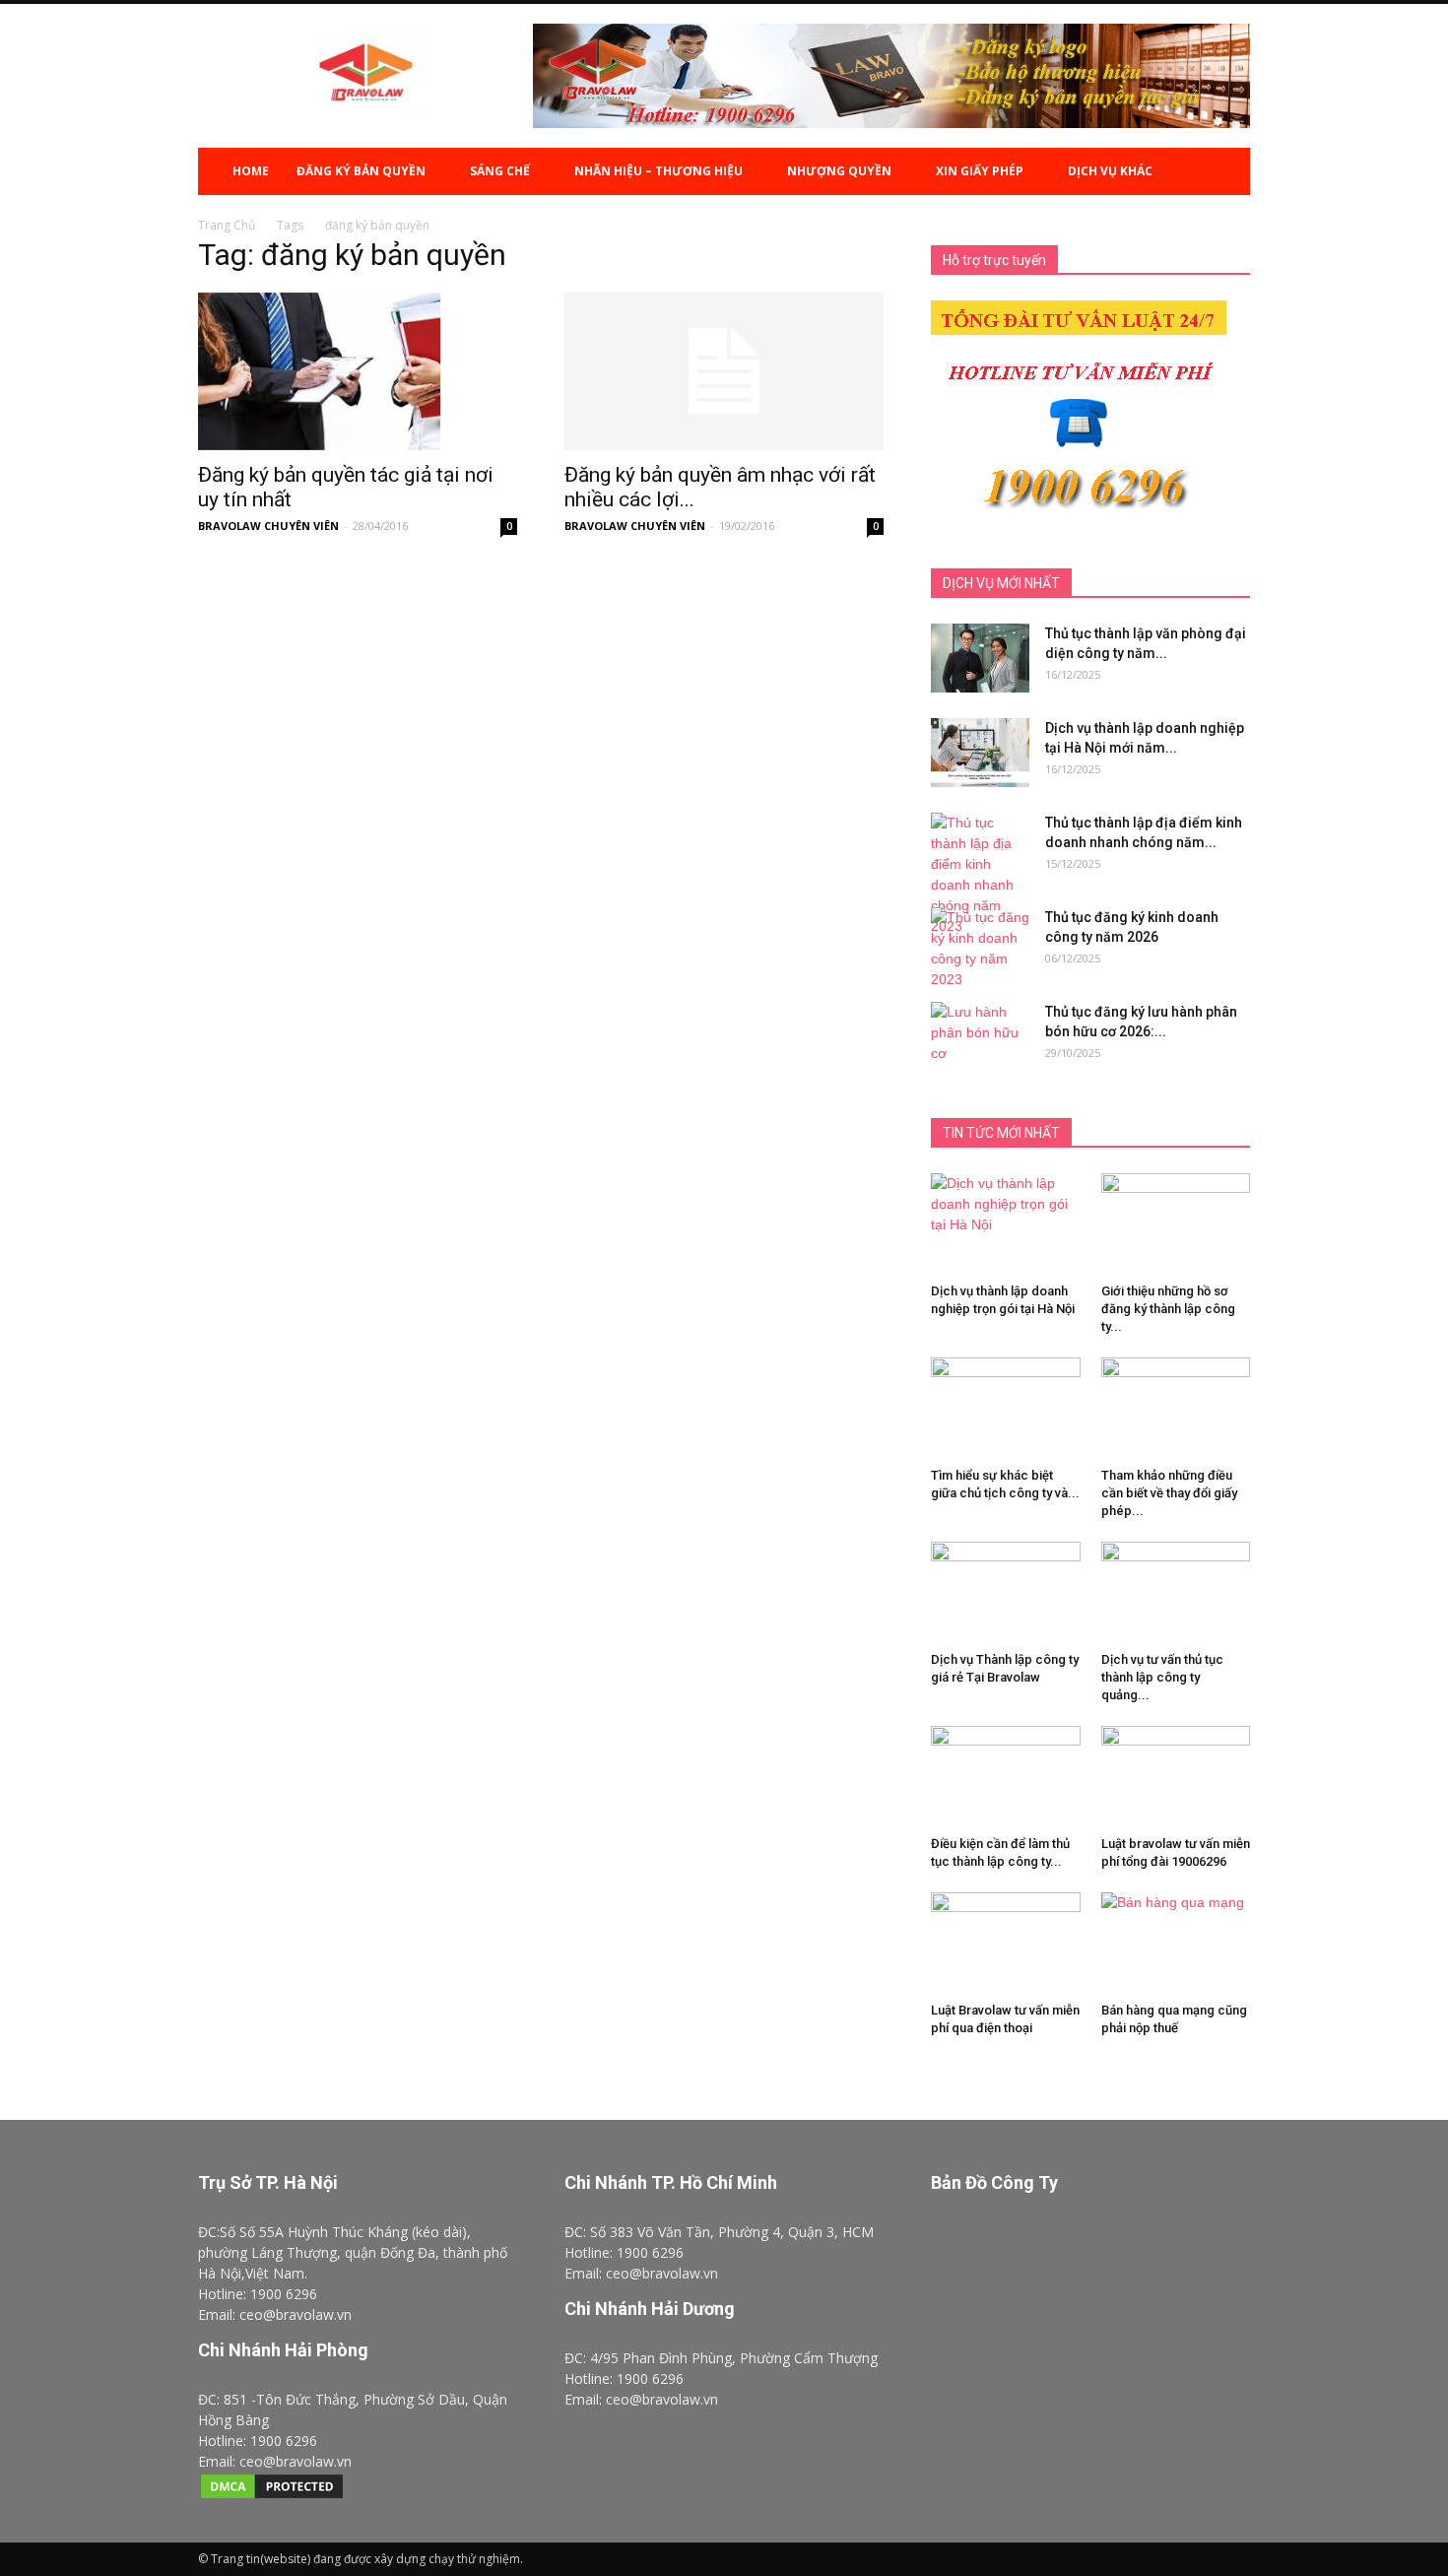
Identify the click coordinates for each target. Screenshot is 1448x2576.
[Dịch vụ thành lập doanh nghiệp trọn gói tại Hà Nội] (1006, 1224)
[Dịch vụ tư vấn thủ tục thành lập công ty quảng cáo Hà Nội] (1176, 1593)
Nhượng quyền (839, 171)
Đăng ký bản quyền (361, 171)
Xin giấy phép (980, 171)
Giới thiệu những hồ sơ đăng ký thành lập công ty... (1168, 1309)
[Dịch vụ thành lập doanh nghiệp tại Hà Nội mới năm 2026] (980, 753)
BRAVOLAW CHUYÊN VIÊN (268, 526)
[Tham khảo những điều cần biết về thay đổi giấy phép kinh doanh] (1176, 1419)
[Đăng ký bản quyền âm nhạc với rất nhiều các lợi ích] (724, 371)
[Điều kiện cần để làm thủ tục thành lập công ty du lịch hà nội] (1006, 1777)
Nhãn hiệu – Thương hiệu (658, 171)
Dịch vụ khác (1110, 171)
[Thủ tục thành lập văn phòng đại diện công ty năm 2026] (980, 658)
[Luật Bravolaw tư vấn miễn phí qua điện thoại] (1006, 1944)
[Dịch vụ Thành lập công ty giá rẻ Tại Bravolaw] (1006, 1593)
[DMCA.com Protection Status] (272, 2496)
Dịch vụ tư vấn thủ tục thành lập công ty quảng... (1162, 1677)
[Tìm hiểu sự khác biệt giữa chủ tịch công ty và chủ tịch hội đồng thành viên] (1006, 1414)
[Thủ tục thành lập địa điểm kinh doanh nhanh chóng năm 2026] (980, 875)
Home (251, 171)
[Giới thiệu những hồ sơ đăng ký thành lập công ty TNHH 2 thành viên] (1176, 1195)
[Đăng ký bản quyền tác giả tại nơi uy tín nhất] (358, 371)
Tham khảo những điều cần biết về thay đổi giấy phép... (1169, 1493)
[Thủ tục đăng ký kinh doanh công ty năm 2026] (980, 949)
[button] (1226, 171)
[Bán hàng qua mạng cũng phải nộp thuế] (1176, 1936)
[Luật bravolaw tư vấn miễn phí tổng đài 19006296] (1176, 1777)
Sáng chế (500, 171)
